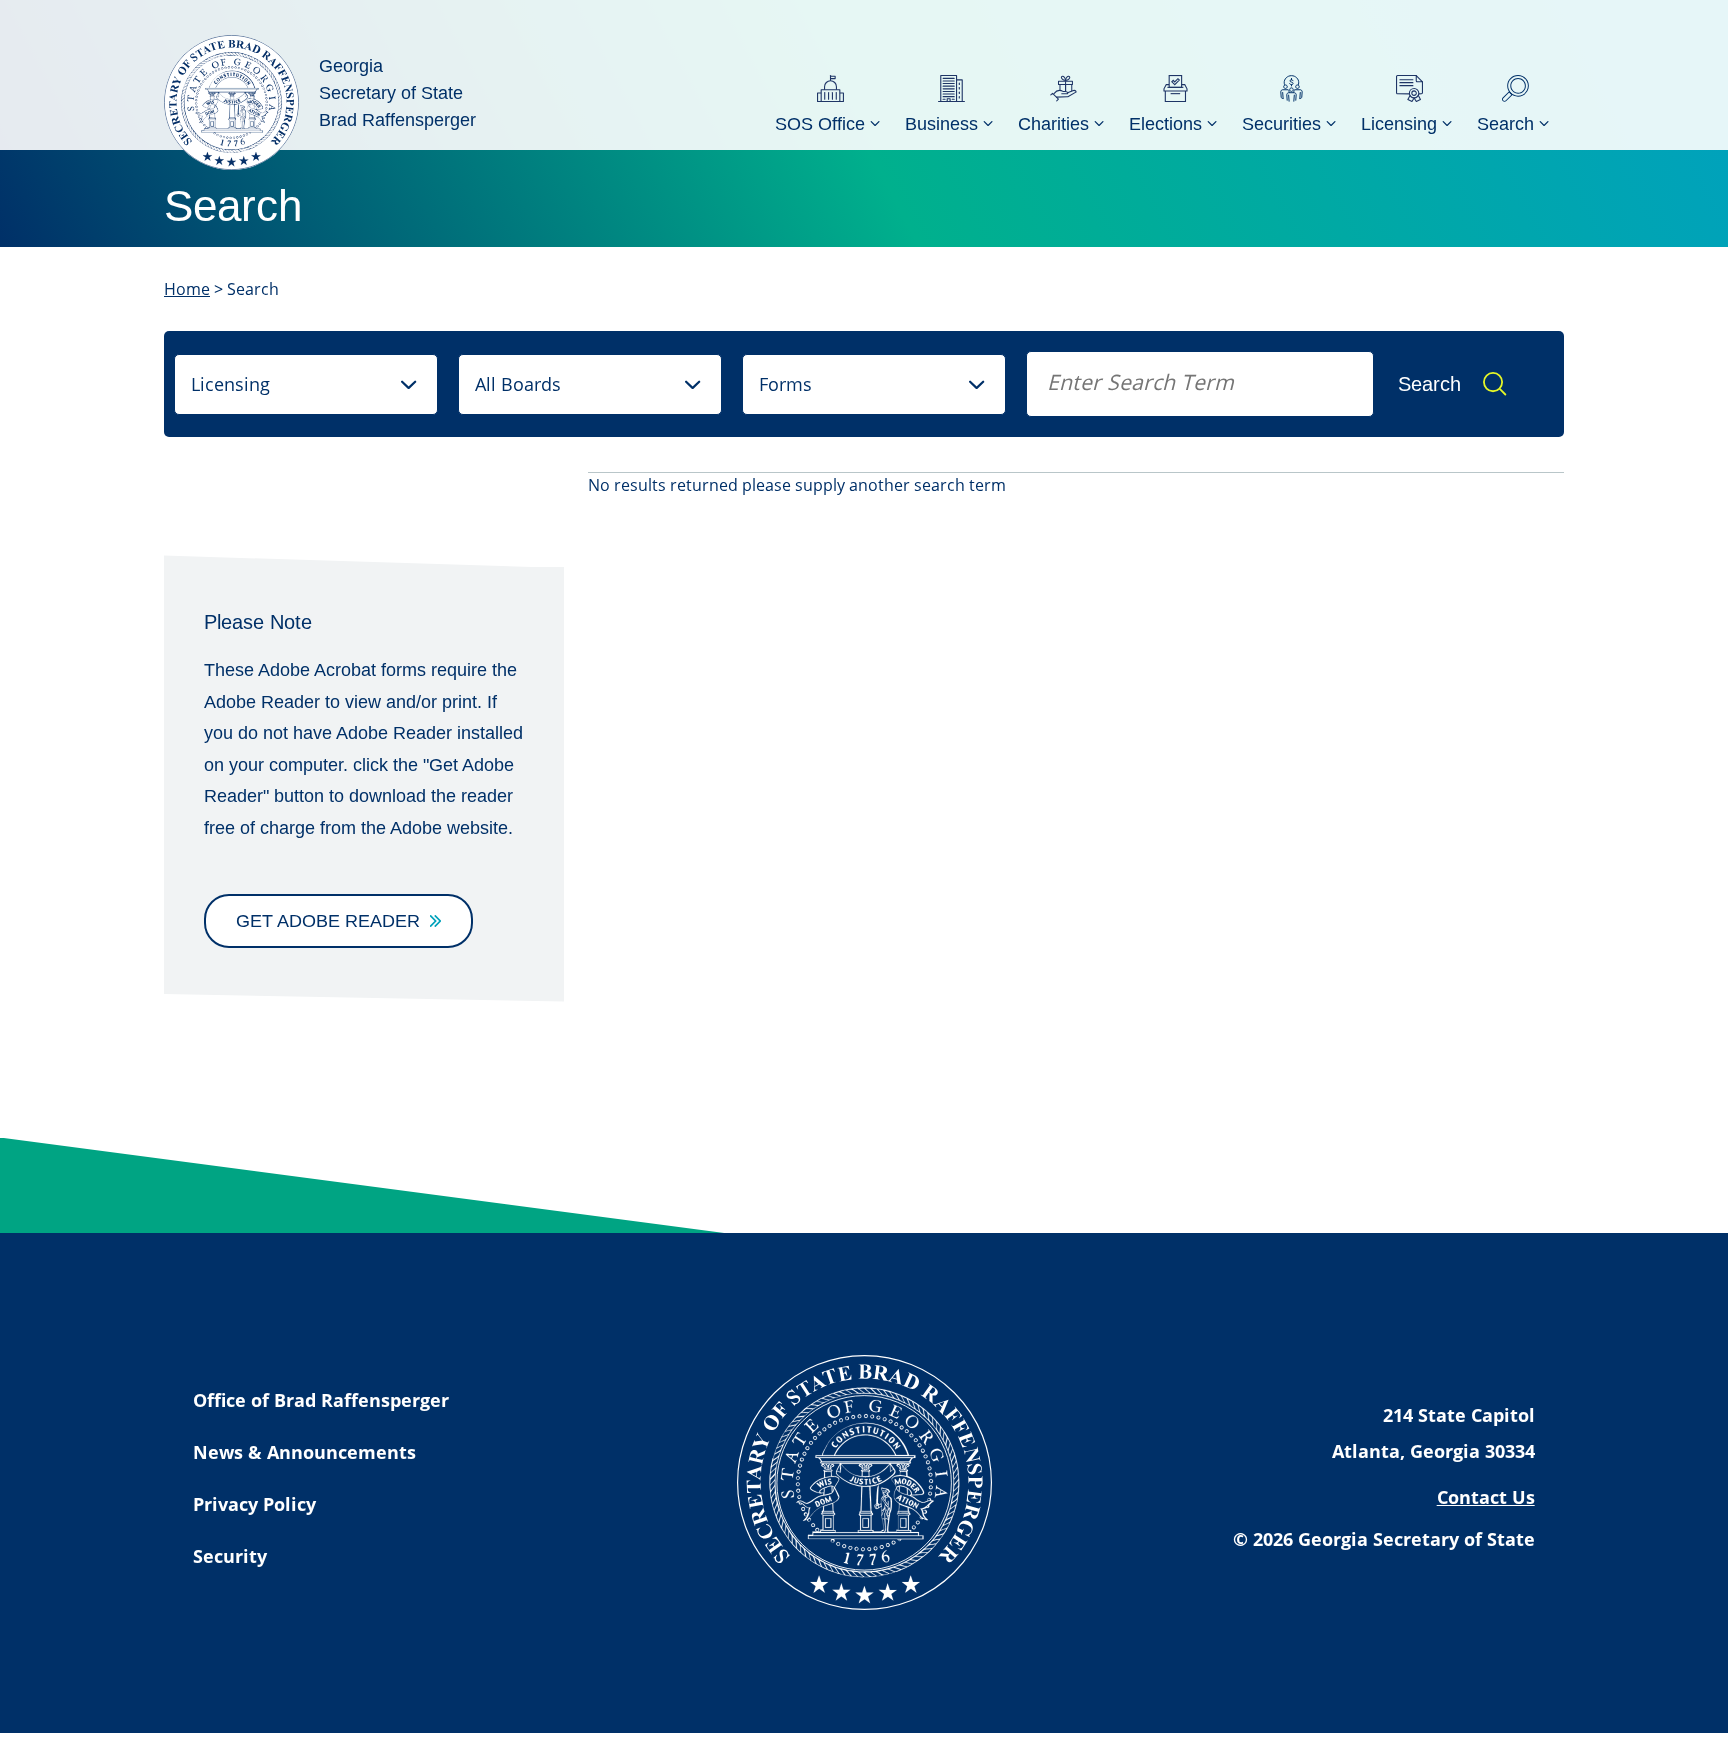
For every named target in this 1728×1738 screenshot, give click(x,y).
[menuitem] (830, 102)
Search (1429, 384)
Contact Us (1486, 1497)
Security (230, 1556)
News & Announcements (304, 1452)
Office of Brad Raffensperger (321, 1400)
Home (187, 289)
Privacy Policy (254, 1504)
